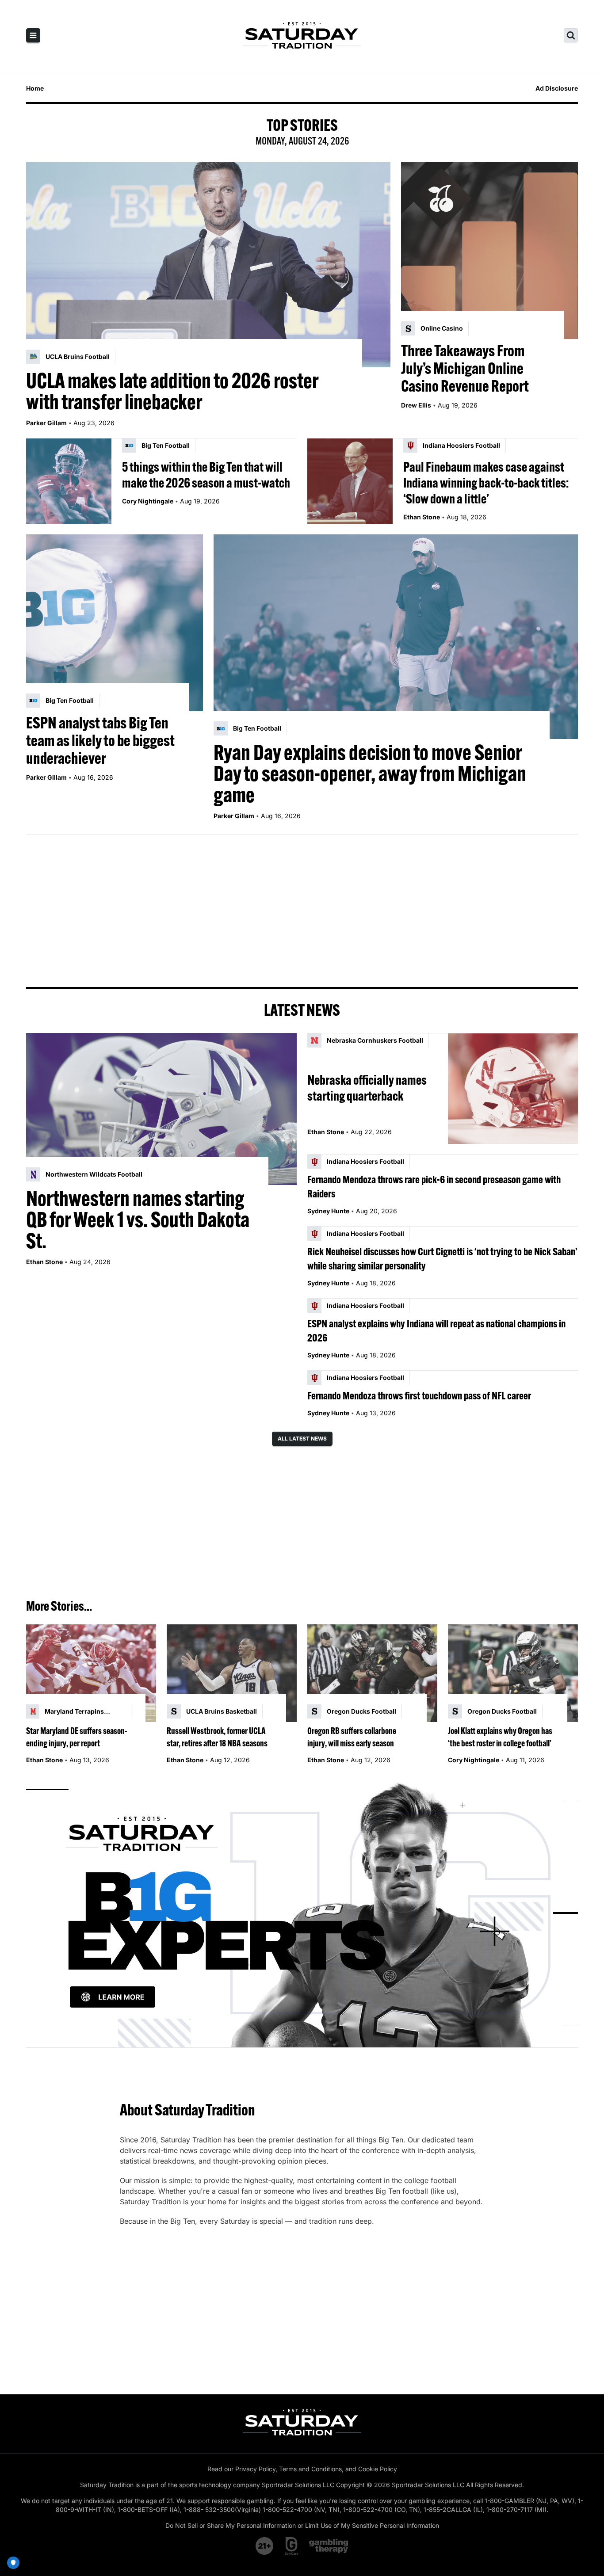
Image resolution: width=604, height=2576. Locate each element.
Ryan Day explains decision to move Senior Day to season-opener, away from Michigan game (370, 774)
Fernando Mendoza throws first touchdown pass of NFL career (419, 1395)
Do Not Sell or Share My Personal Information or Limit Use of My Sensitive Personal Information (302, 2525)
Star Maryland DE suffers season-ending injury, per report (77, 1737)
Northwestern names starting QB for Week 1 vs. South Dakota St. (138, 1219)
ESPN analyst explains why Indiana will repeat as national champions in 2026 (436, 1330)
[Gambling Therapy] (329, 2546)
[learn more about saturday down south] (302, 1913)
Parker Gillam (46, 423)
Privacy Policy (255, 2469)
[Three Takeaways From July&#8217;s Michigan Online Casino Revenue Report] (489, 251)
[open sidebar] (33, 35)
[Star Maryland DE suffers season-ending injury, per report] (91, 1673)
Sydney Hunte (328, 1211)
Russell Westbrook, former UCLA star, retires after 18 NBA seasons (217, 1737)
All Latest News (302, 1439)
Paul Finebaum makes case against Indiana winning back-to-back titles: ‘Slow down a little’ (486, 483)
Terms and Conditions (310, 2469)
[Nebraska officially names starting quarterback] (513, 1088)
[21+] (265, 2546)
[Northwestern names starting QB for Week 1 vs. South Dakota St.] (161, 1109)
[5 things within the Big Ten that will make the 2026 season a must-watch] (69, 481)
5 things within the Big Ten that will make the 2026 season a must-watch (206, 475)
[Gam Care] (292, 2546)
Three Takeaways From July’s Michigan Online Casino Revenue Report (465, 368)
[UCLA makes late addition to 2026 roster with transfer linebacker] (208, 265)
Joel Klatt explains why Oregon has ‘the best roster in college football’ (500, 1737)
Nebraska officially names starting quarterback (367, 1088)
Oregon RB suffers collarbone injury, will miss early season (352, 1737)
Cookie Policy (378, 2469)
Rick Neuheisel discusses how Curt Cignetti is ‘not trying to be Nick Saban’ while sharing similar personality (442, 1258)
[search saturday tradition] (571, 35)
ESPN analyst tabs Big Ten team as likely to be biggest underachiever (100, 740)
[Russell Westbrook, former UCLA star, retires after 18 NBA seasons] (232, 1673)
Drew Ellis (416, 405)
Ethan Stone (422, 517)
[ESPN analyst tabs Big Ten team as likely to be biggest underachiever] (115, 623)
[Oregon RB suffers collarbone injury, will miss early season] (372, 1673)
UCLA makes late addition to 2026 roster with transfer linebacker (172, 391)
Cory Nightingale (148, 501)
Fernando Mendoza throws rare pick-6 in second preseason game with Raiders (434, 1186)
